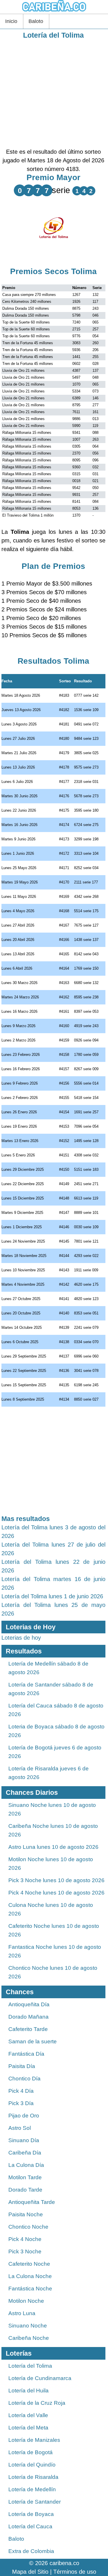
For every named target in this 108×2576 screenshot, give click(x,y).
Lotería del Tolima (53, 35)
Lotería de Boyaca (31, 2514)
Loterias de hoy (21, 1638)
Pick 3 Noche (25, 2251)
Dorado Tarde (25, 2190)
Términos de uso (75, 2572)
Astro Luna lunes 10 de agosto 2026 (53, 1847)
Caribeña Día (25, 2153)
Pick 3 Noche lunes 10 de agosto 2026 (56, 1880)
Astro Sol (20, 2128)
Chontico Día (24, 2079)
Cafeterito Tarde (28, 2029)
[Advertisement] (54, 94)
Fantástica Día (26, 2054)
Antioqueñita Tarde (32, 2202)
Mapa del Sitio (30, 2572)
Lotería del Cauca (30, 2526)
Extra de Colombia (31, 2551)
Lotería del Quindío (32, 2465)
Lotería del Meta (28, 2428)
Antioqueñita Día (29, 2004)
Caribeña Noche (29, 2338)
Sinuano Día (24, 2140)
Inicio (11, 21)
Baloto (36, 21)
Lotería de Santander (35, 2502)
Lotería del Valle (28, 2415)
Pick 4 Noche (25, 2239)
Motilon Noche (26, 2301)
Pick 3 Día (21, 2103)
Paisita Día (22, 2066)
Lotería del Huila (29, 2391)
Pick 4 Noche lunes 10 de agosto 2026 (56, 1893)
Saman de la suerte (33, 2041)
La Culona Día (26, 2165)
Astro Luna (22, 2313)
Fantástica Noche (30, 2289)
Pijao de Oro (24, 2116)
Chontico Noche (28, 2227)
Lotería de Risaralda (33, 2477)
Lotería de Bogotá (31, 2452)
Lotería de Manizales (34, 2440)
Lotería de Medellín (32, 2489)
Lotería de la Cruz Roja (37, 2403)
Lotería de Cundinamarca (40, 2378)
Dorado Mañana (29, 2017)
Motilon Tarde (25, 2177)
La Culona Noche (30, 2276)
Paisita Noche (26, 2214)
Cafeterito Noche (29, 2264)
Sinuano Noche (28, 2326)
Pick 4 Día (21, 2091)
